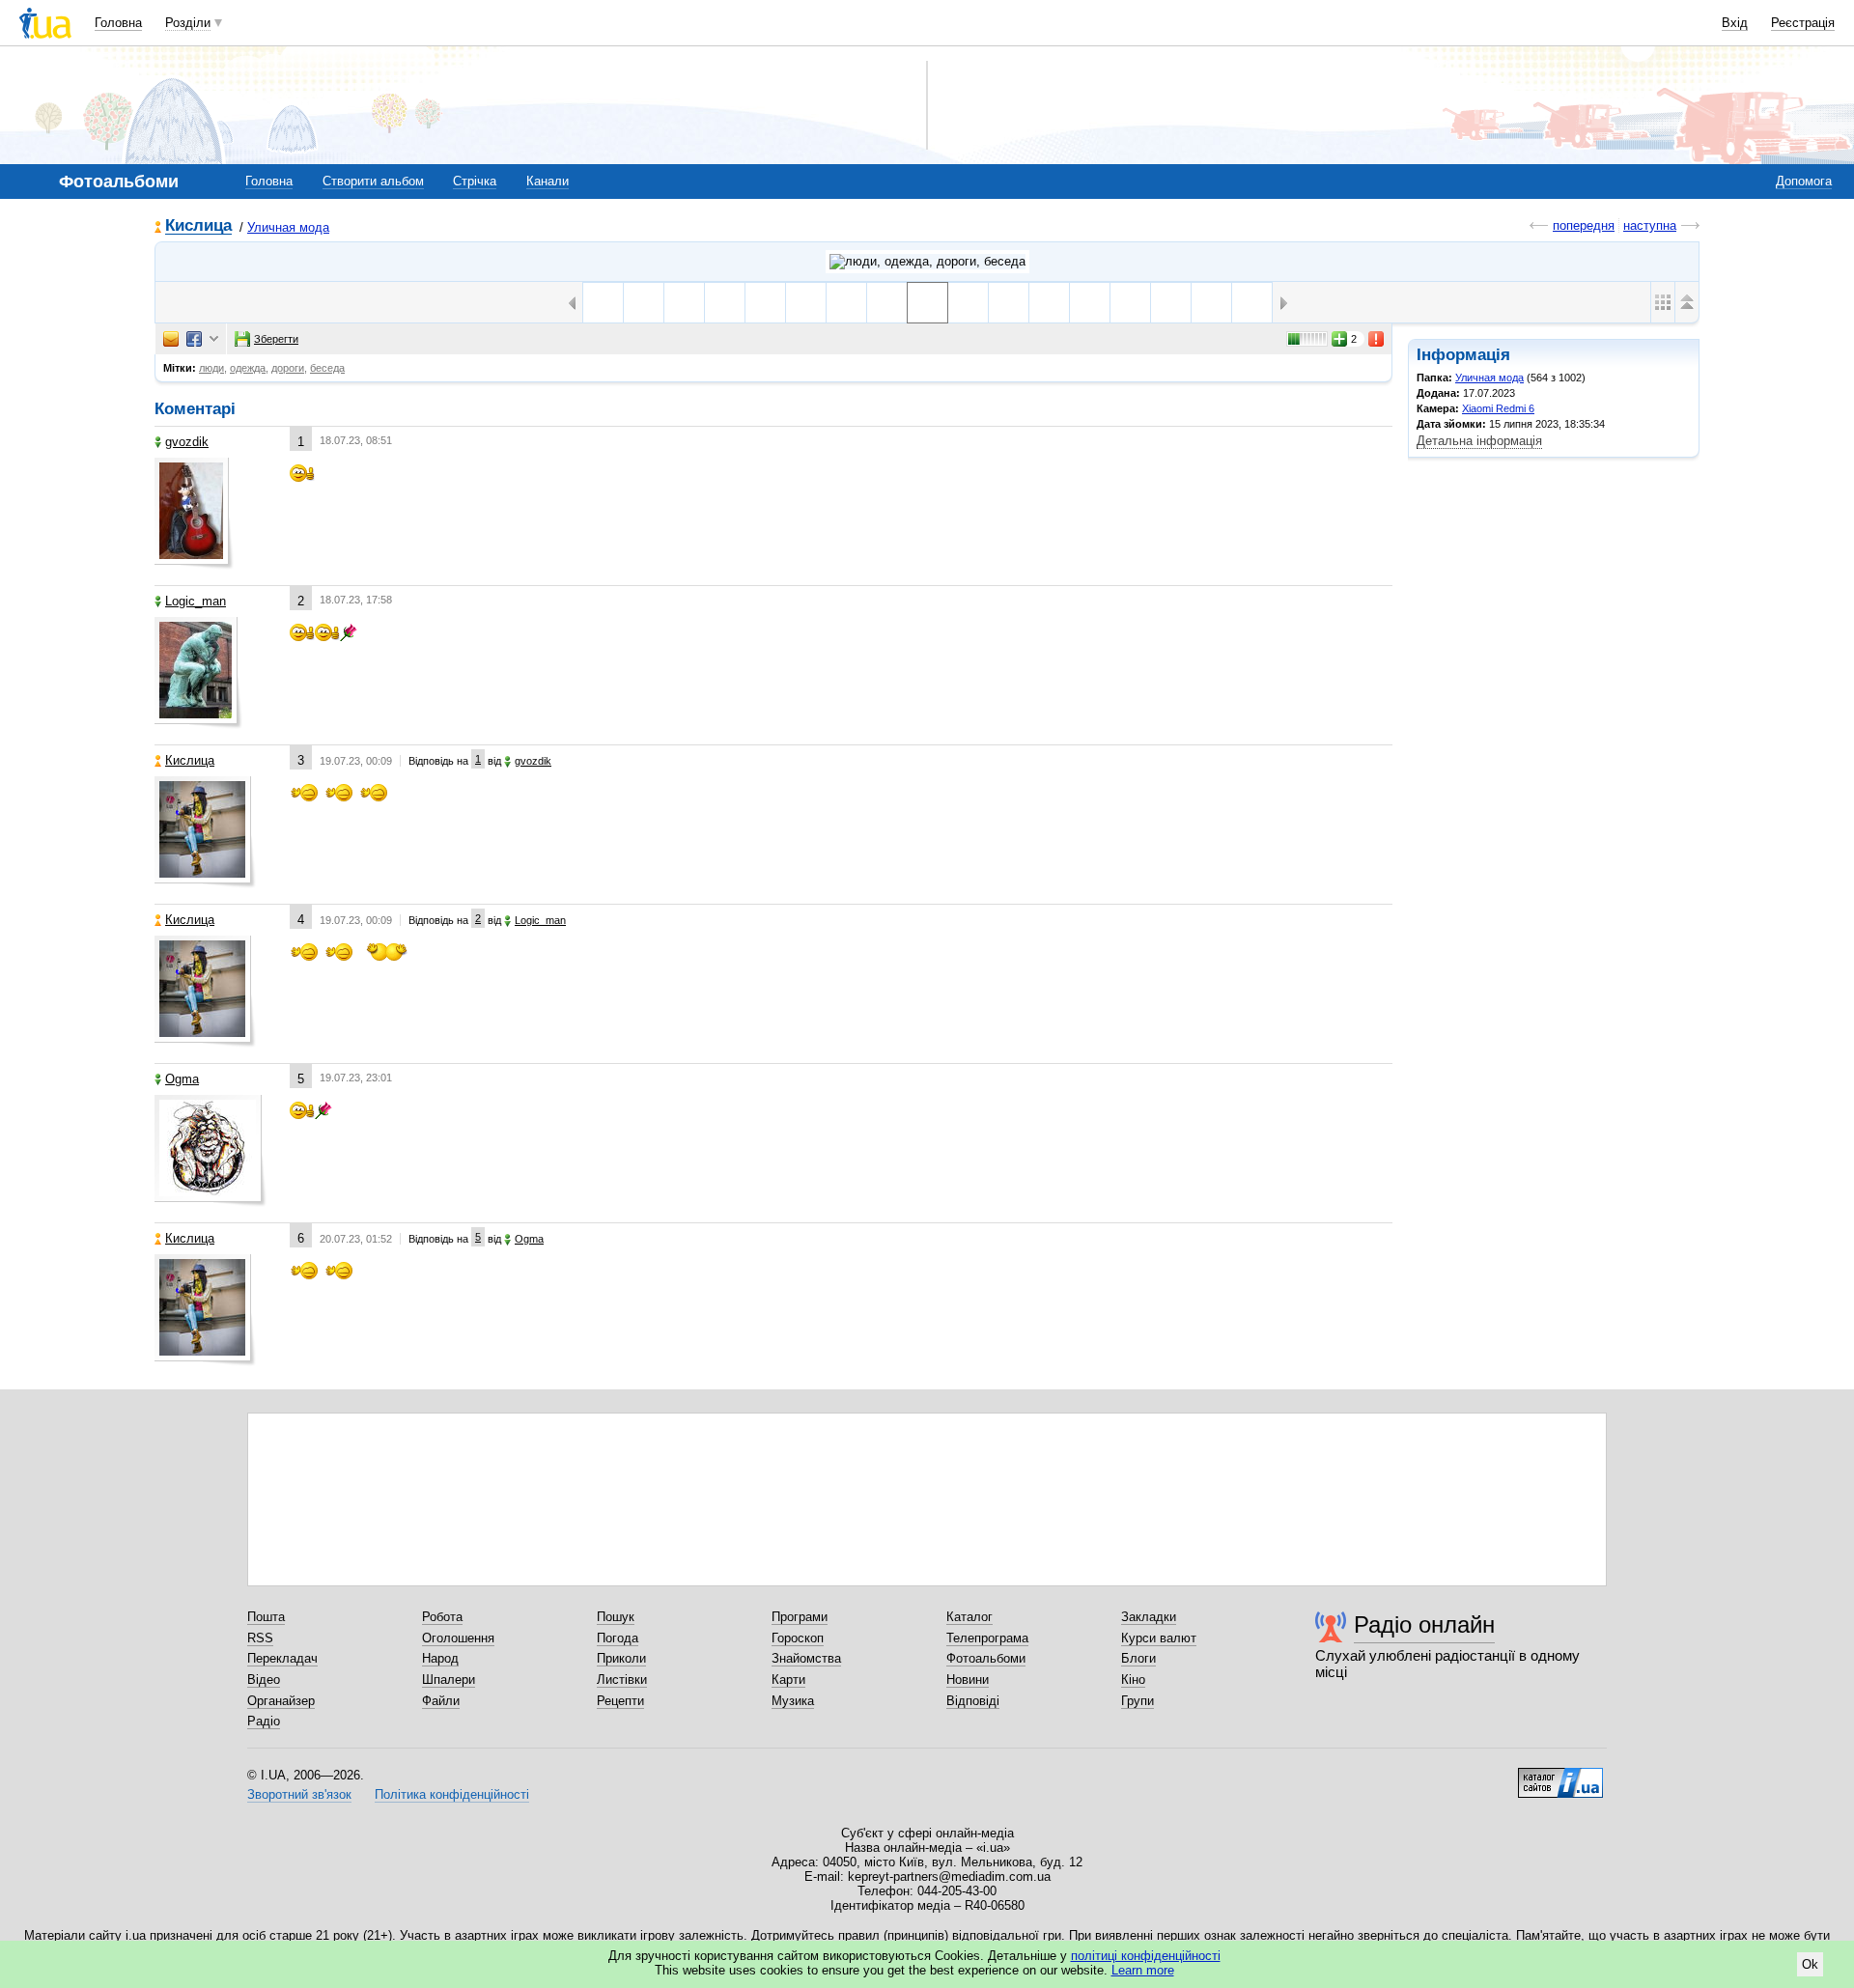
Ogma (182, 1079)
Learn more (1143, 1970)
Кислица (198, 226)
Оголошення (458, 1638)
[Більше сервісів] (214, 339)
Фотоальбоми (986, 1658)
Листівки (622, 1680)
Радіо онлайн (1424, 1624)
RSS (260, 1638)
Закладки (1149, 1617)
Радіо (264, 1721)
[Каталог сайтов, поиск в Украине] (1560, 1776)
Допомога (1804, 181)
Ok (1810, 1964)
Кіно (1133, 1680)
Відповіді (973, 1701)
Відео (264, 1680)
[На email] (171, 339)
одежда (248, 368)
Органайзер (281, 1701)
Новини (968, 1680)
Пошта (266, 1617)
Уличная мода (288, 227)
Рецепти (620, 1701)
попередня (1584, 225)
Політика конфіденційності (452, 1794)
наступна (1650, 225)
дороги (288, 368)
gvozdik (187, 442)
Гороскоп (798, 1638)
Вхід (1735, 23)
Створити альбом (373, 181)
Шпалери (449, 1680)
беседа (327, 368)
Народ (440, 1658)
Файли (441, 1701)
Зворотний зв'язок (299, 1794)
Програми (800, 1617)
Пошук (616, 1617)
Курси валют (1159, 1638)
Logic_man (196, 601)
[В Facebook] (194, 339)
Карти (788, 1680)
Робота (442, 1617)
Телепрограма (987, 1638)
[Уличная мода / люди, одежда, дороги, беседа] (927, 262)
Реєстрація (1803, 23)
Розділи (188, 23)
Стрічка (475, 181)
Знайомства (806, 1658)
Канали (548, 181)
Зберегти (276, 339)
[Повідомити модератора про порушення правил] (1377, 339)
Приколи (621, 1658)
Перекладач (282, 1658)
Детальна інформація (1479, 441)
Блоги (1138, 1658)
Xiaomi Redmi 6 (1498, 408)
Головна (118, 23)
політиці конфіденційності (1146, 1956)
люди (211, 368)
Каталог (969, 1617)
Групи (1138, 1701)
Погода (618, 1638)
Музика (793, 1701)
